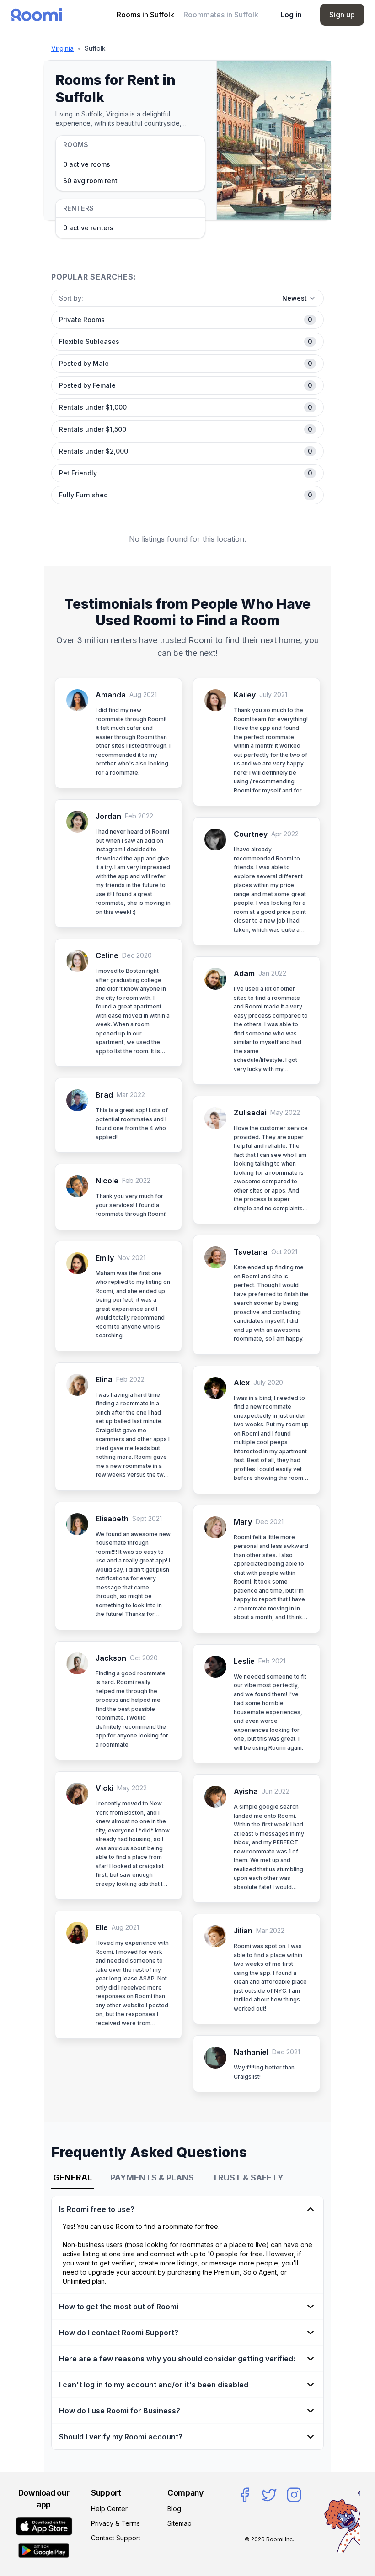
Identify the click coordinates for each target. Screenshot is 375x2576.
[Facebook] (245, 2495)
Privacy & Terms (115, 2523)
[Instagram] (294, 2495)
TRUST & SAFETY (248, 2177)
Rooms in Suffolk (145, 15)
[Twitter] (269, 2495)
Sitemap (179, 2523)
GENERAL (72, 2177)
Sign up (342, 15)
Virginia (62, 48)
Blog (174, 2509)
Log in (291, 15)
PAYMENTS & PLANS (152, 2177)
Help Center (109, 2509)
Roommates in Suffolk (221, 15)
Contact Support (116, 2538)
